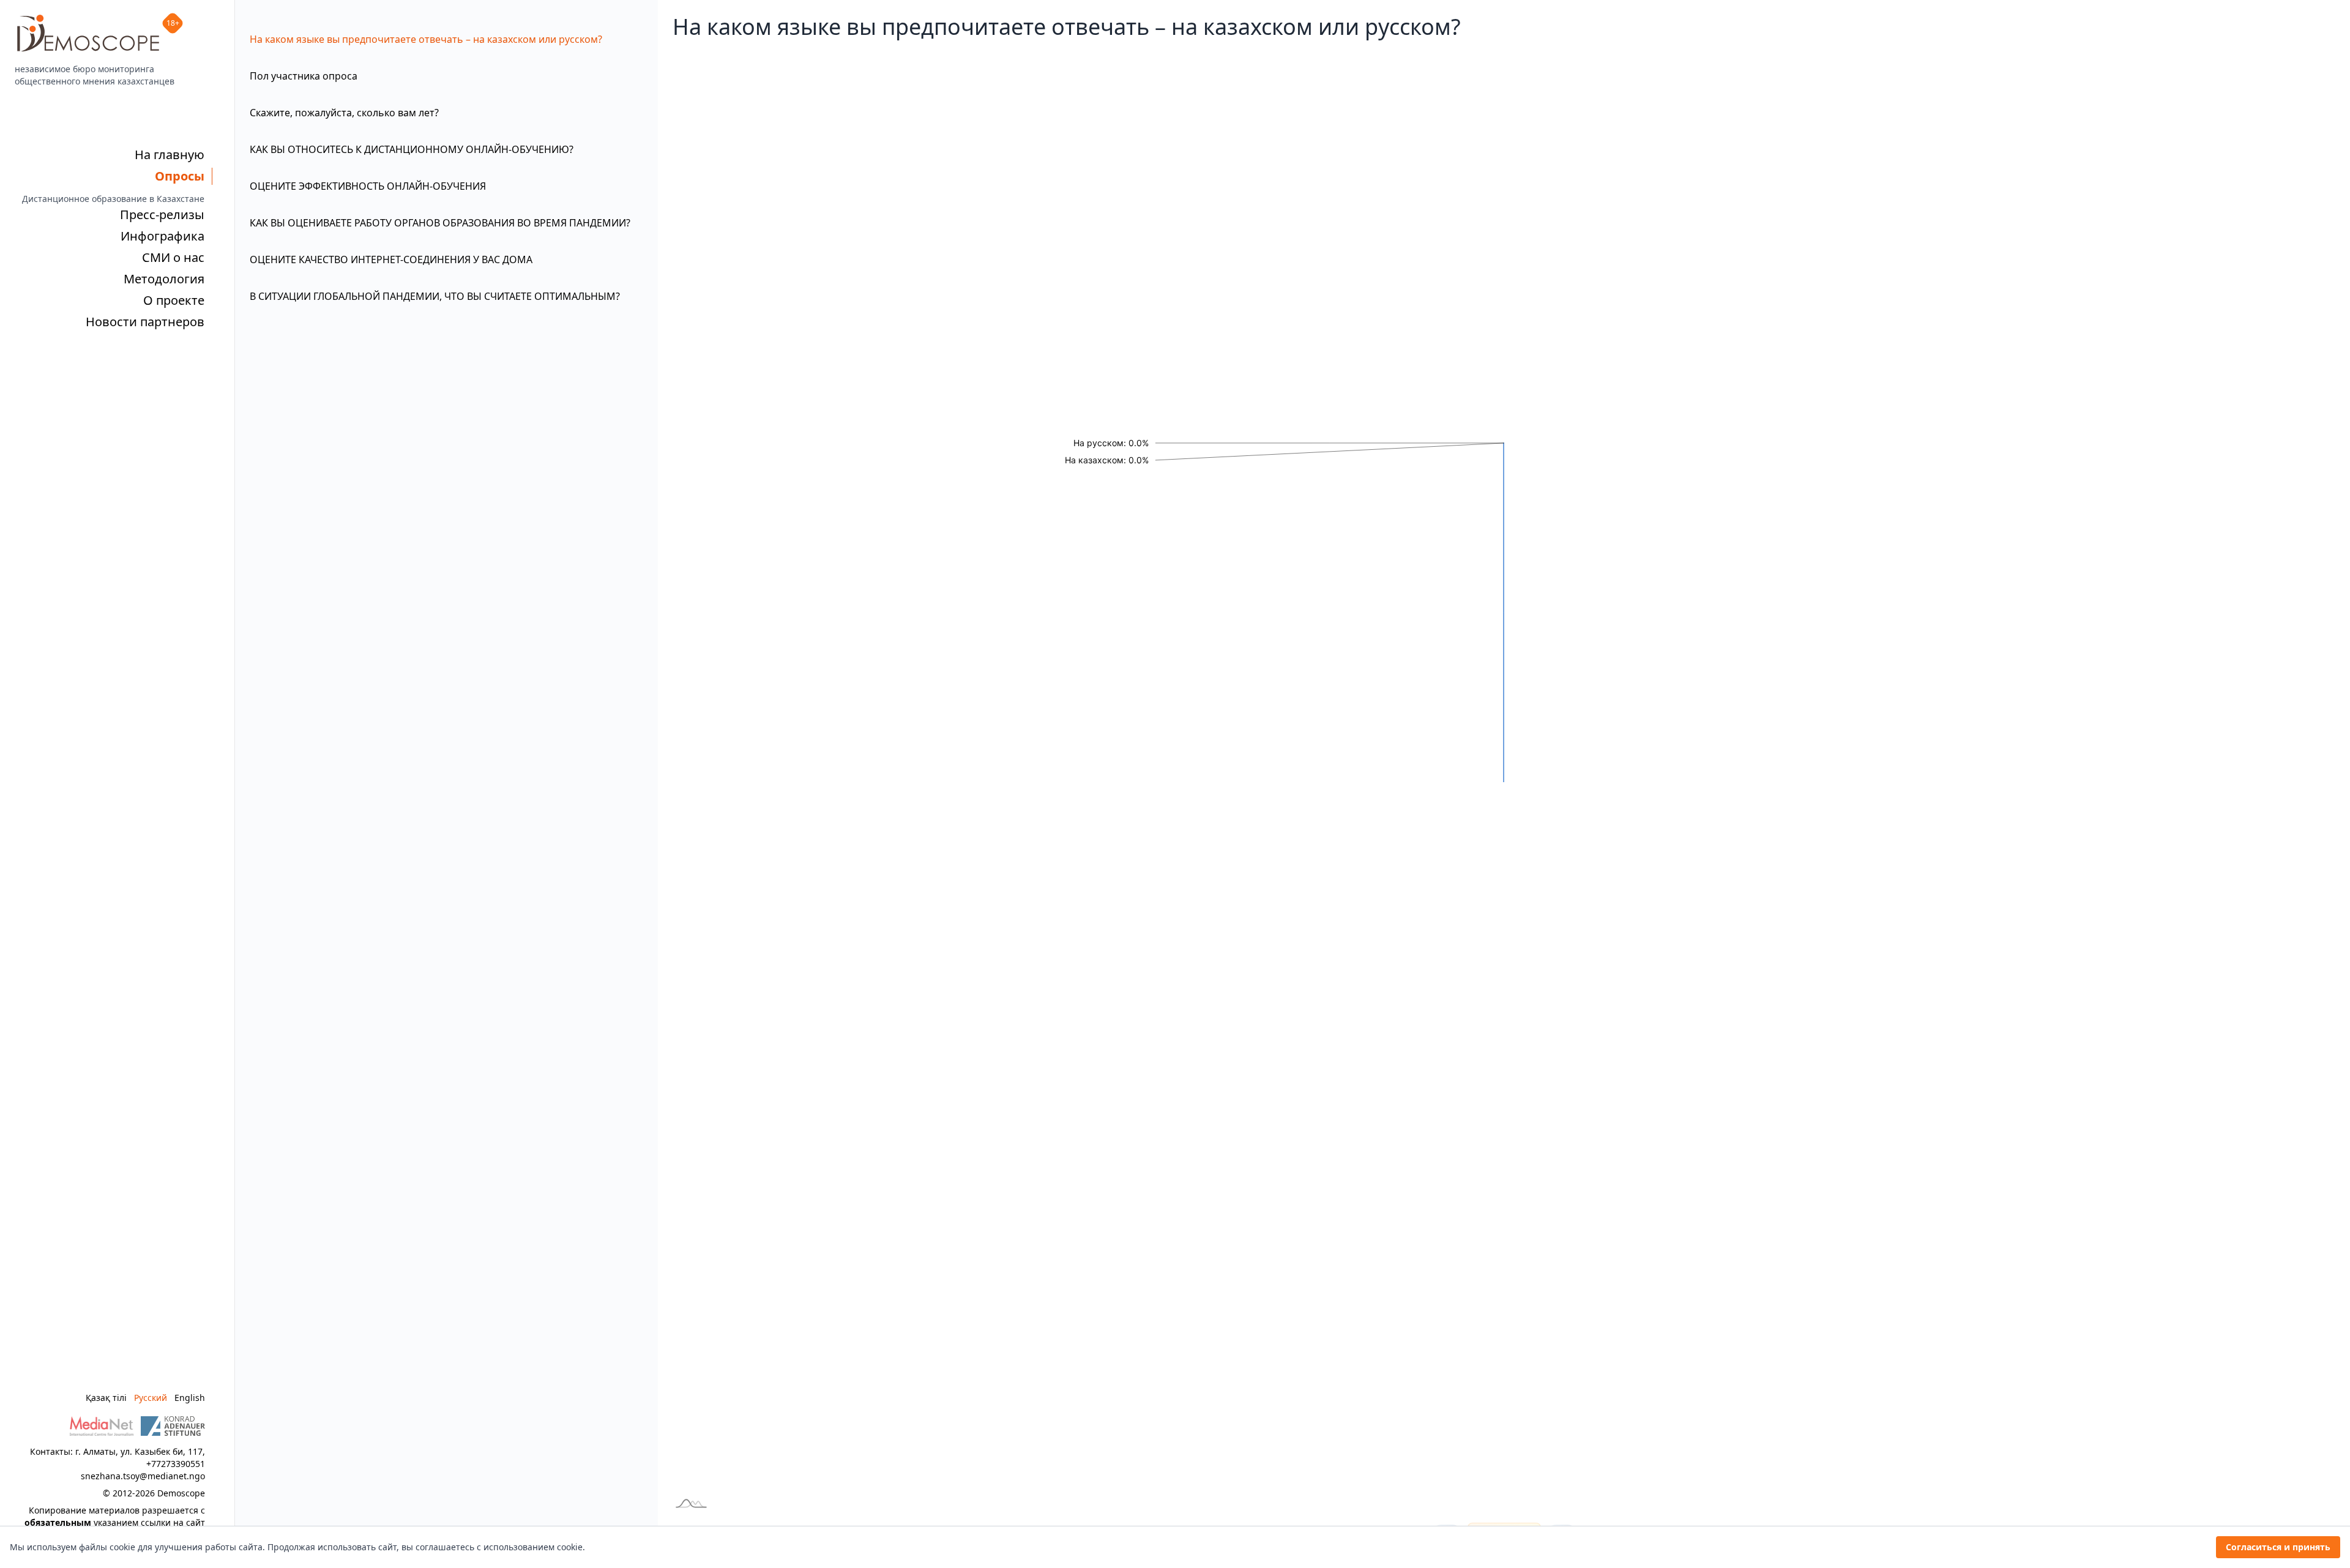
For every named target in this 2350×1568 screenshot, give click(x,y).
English (190, 1398)
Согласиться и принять (2278, 1547)
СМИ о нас (173, 257)
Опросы (180, 176)
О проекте (174, 300)
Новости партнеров (145, 322)
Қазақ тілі (106, 1398)
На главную (170, 155)
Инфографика (162, 236)
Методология (164, 279)
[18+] (88, 33)
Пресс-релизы (162, 215)
